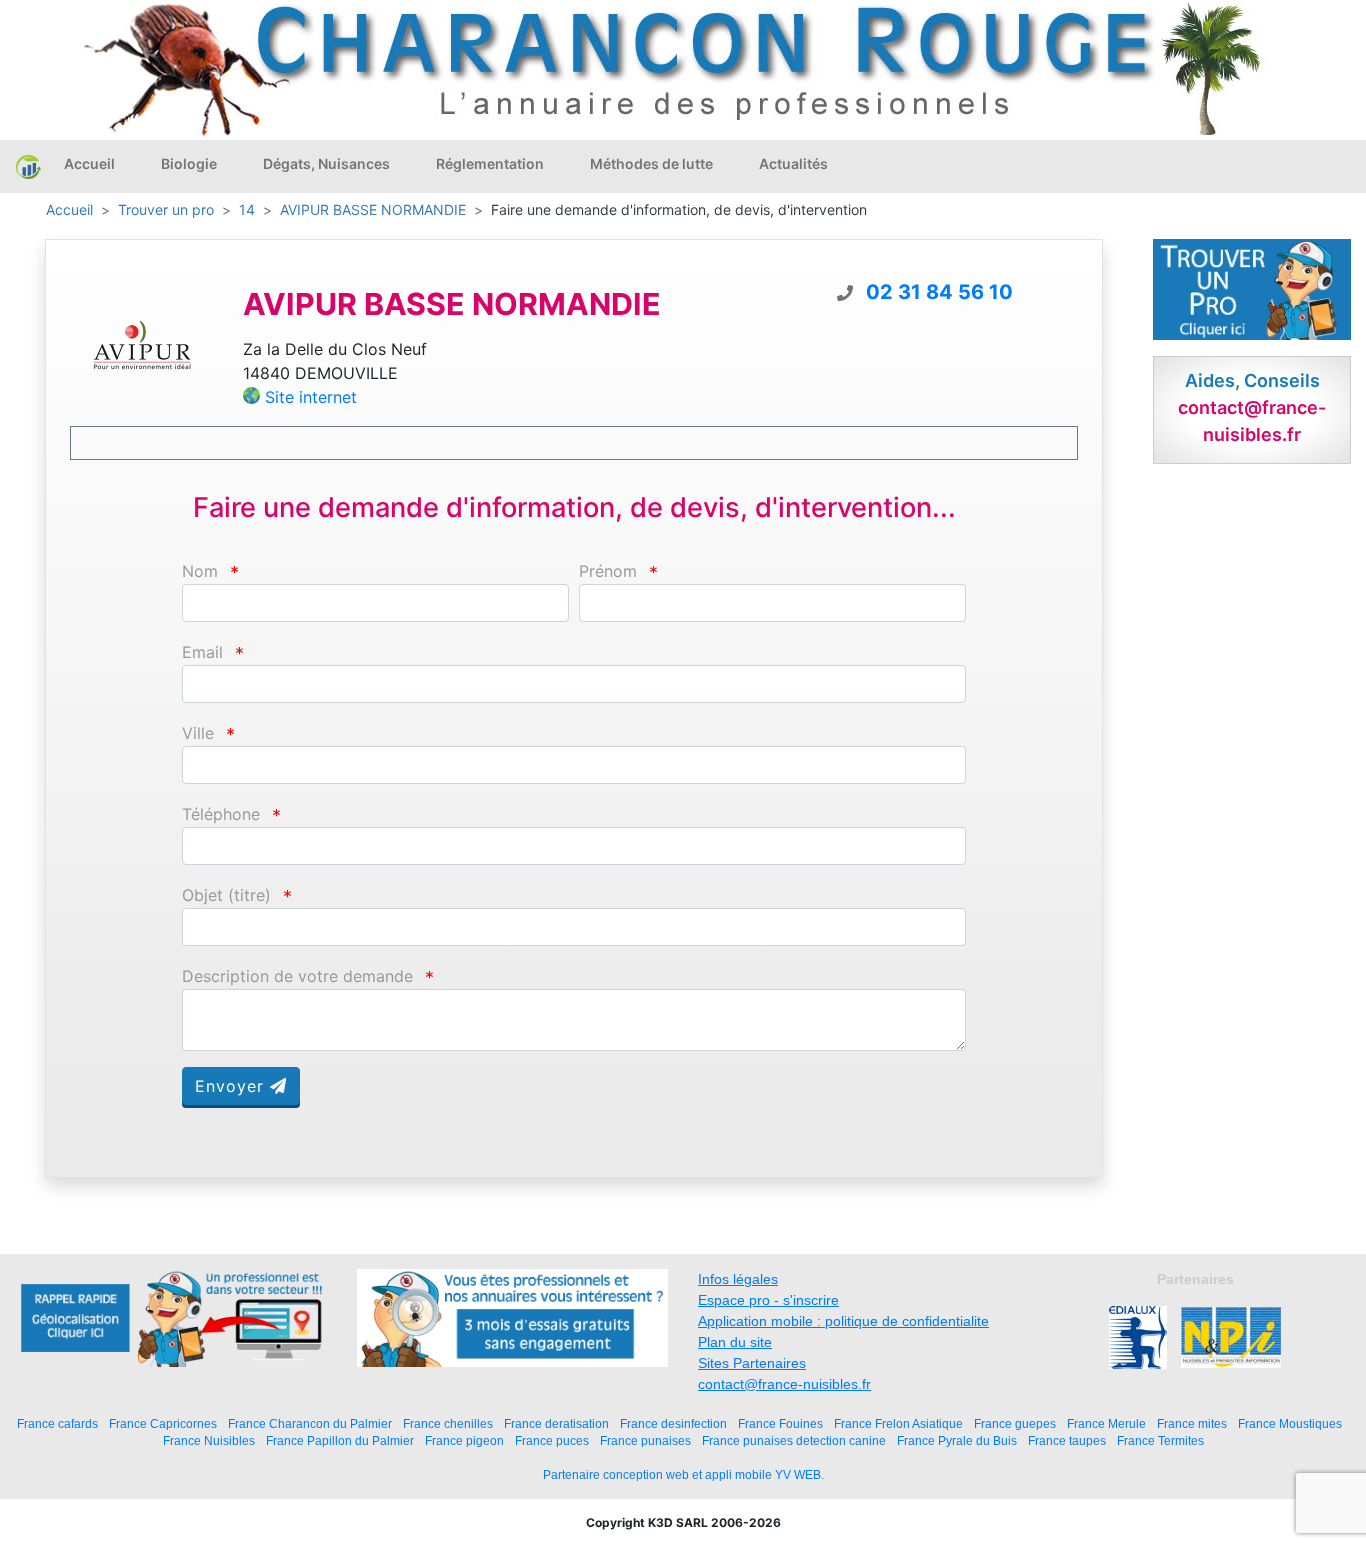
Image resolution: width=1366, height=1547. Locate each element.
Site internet (311, 397)
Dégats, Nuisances (326, 163)
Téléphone (221, 814)
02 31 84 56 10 (939, 292)
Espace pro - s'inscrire (768, 1300)
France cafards (57, 1423)
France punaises (645, 1440)
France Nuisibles (209, 1440)
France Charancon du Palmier (310, 1423)
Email (202, 652)
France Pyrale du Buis (957, 1440)
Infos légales (738, 1279)
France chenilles (448, 1423)
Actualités (793, 163)
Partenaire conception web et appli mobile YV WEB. (683, 1475)
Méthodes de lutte (651, 163)
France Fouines (780, 1423)
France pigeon (464, 1440)
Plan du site (735, 1342)
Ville (198, 733)
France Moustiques (1290, 1423)
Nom (200, 571)
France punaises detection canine (794, 1440)
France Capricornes (163, 1423)
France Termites (1160, 1440)
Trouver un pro (166, 209)
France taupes (1067, 1440)
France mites (1192, 1423)
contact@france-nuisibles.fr (784, 1384)
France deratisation (556, 1423)
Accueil (89, 163)
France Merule (1106, 1423)
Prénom (608, 571)
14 (247, 209)
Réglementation (490, 163)
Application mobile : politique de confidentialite (843, 1321)
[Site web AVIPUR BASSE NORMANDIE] (142, 344)
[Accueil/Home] (28, 166)
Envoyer (232, 1086)
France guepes (1015, 1423)
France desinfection (673, 1423)
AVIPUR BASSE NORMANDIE (373, 209)
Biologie (189, 163)
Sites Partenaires (752, 1363)
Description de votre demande (297, 976)
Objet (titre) (226, 895)
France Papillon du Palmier (340, 1440)
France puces (552, 1440)
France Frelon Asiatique (898, 1423)
